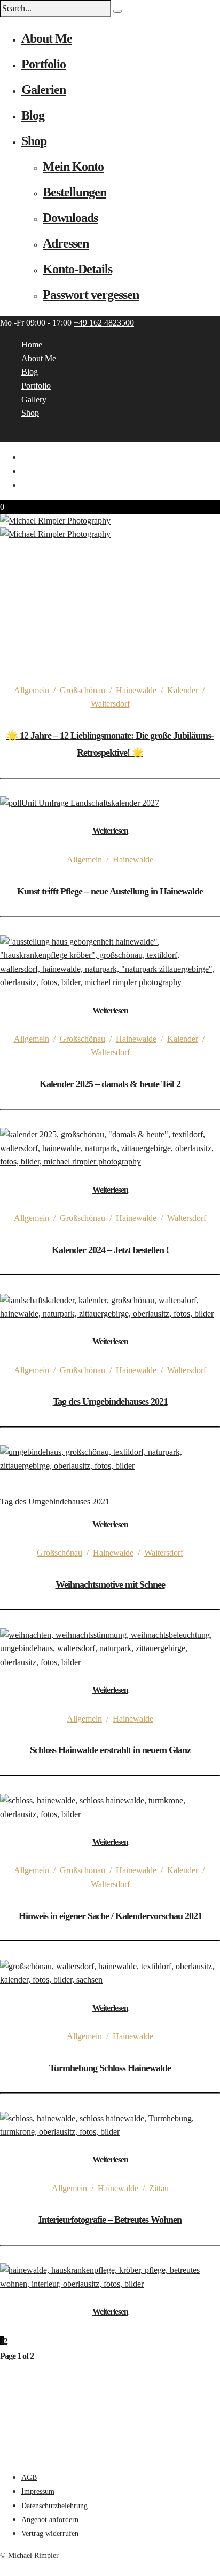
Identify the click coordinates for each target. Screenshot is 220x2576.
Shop (34, 141)
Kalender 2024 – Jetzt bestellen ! (110, 1250)
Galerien (44, 90)
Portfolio (44, 64)
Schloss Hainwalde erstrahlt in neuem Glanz (110, 1750)
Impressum (38, 2491)
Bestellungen (74, 192)
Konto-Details (77, 269)
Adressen (66, 243)
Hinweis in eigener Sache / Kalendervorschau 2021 (110, 1916)
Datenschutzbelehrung (54, 2506)
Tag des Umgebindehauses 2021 (110, 1401)
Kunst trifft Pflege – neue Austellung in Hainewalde (110, 891)
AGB (29, 2478)
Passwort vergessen (91, 295)
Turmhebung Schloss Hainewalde (110, 2068)
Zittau (159, 2188)
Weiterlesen (110, 831)
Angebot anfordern (50, 2520)
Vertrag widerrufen (50, 2534)
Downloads (70, 218)
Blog (33, 115)
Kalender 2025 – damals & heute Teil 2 (110, 1084)
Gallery (34, 399)
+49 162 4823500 (104, 323)
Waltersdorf (110, 704)
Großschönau (82, 690)
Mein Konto (73, 167)
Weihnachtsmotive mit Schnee (110, 1584)
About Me (47, 38)
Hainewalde (136, 690)
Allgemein (32, 690)
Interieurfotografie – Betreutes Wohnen (110, 2220)
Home (32, 344)
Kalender (183, 690)
